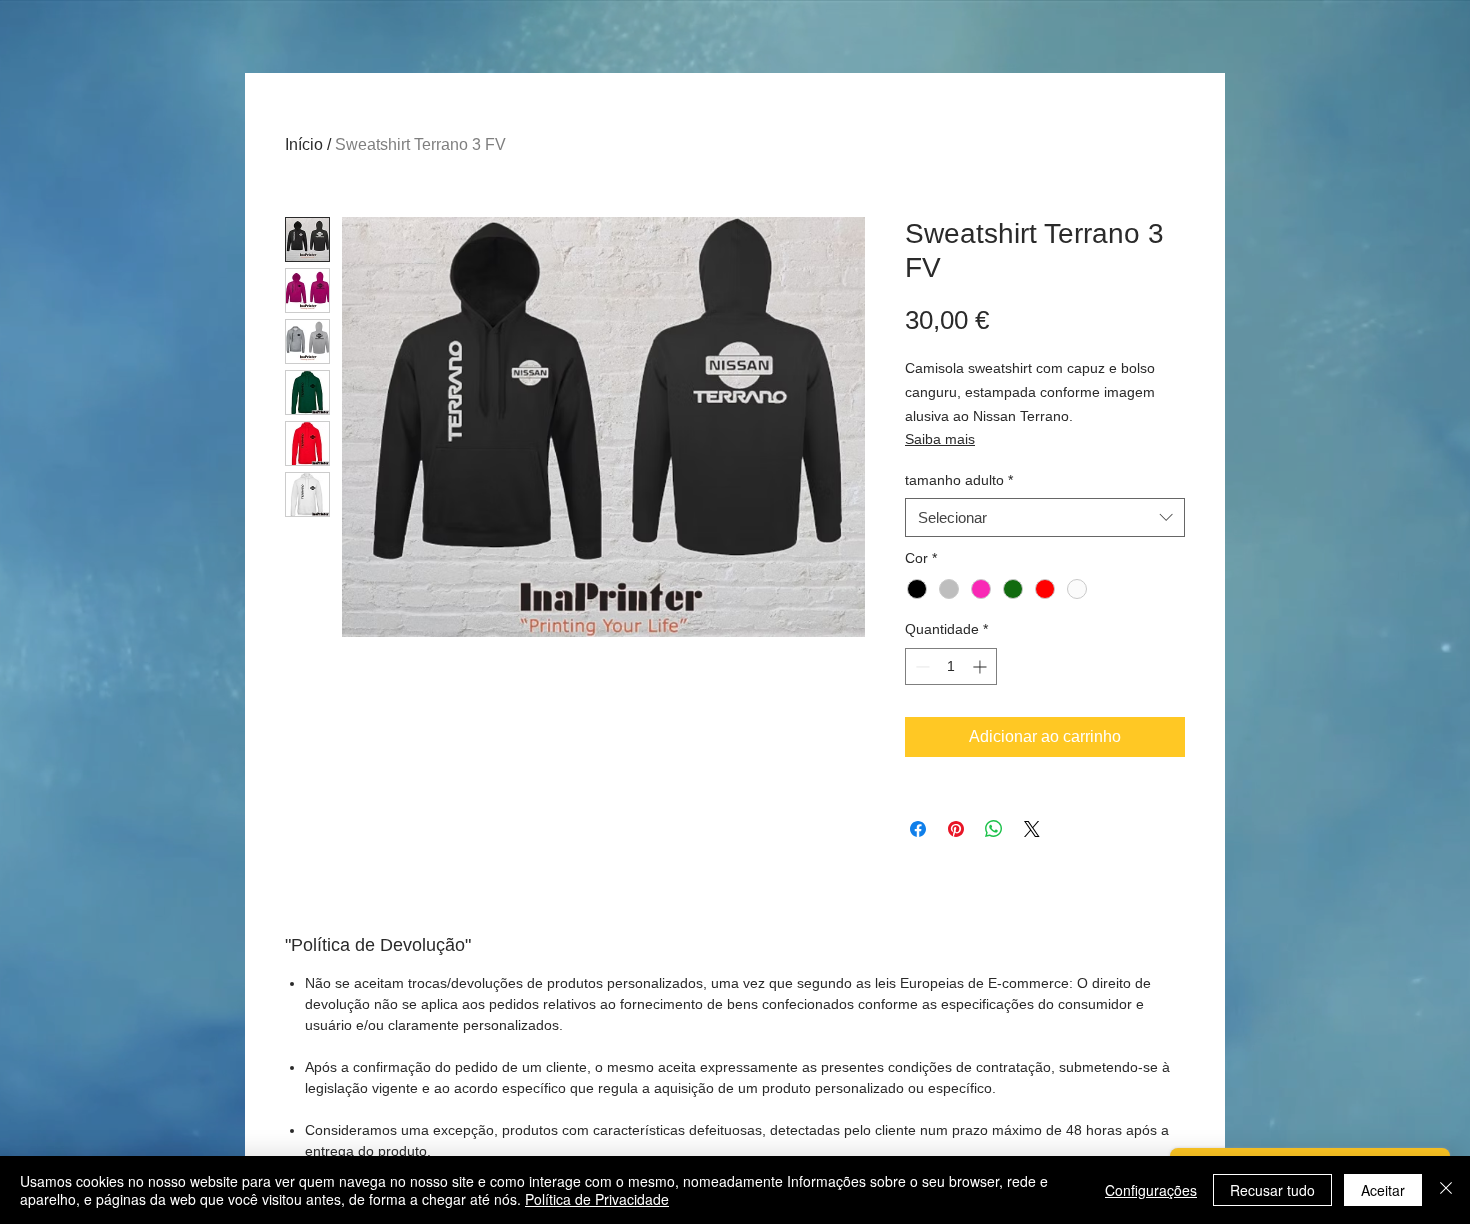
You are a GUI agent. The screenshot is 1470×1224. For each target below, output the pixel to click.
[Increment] (981, 666)
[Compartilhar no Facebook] (918, 829)
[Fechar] (1446, 1190)
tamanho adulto (959, 480)
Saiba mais (940, 439)
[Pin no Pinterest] (956, 829)
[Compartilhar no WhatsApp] (994, 829)
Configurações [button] (1151, 1190)
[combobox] (1045, 517)
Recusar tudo (1272, 1190)
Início (304, 144)
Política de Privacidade (597, 1199)
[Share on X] (1032, 829)
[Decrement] (920, 666)
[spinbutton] (951, 666)
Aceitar (1383, 1190)
